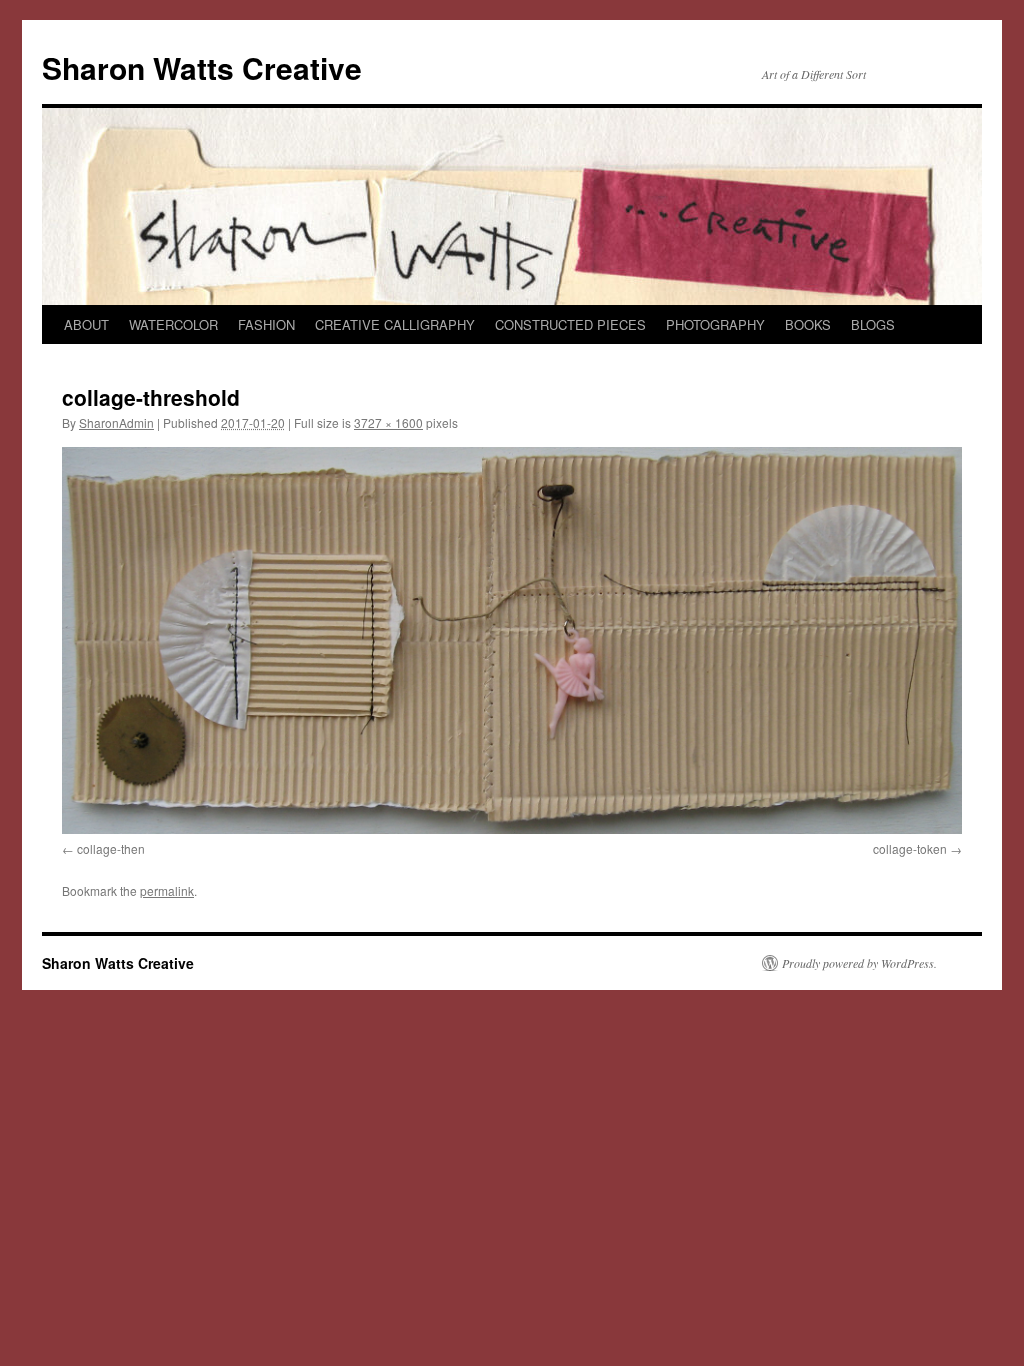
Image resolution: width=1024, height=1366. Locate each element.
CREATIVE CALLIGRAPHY (395, 324)
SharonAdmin (116, 422)
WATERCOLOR (173, 324)
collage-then (111, 848)
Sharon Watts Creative (202, 67)
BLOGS (873, 324)
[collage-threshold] (512, 640)
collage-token (910, 848)
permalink (167, 890)
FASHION (266, 324)
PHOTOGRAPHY (715, 324)
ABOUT (86, 324)
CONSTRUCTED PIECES (570, 324)
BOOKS (808, 324)
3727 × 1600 (388, 422)
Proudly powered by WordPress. (859, 963)
